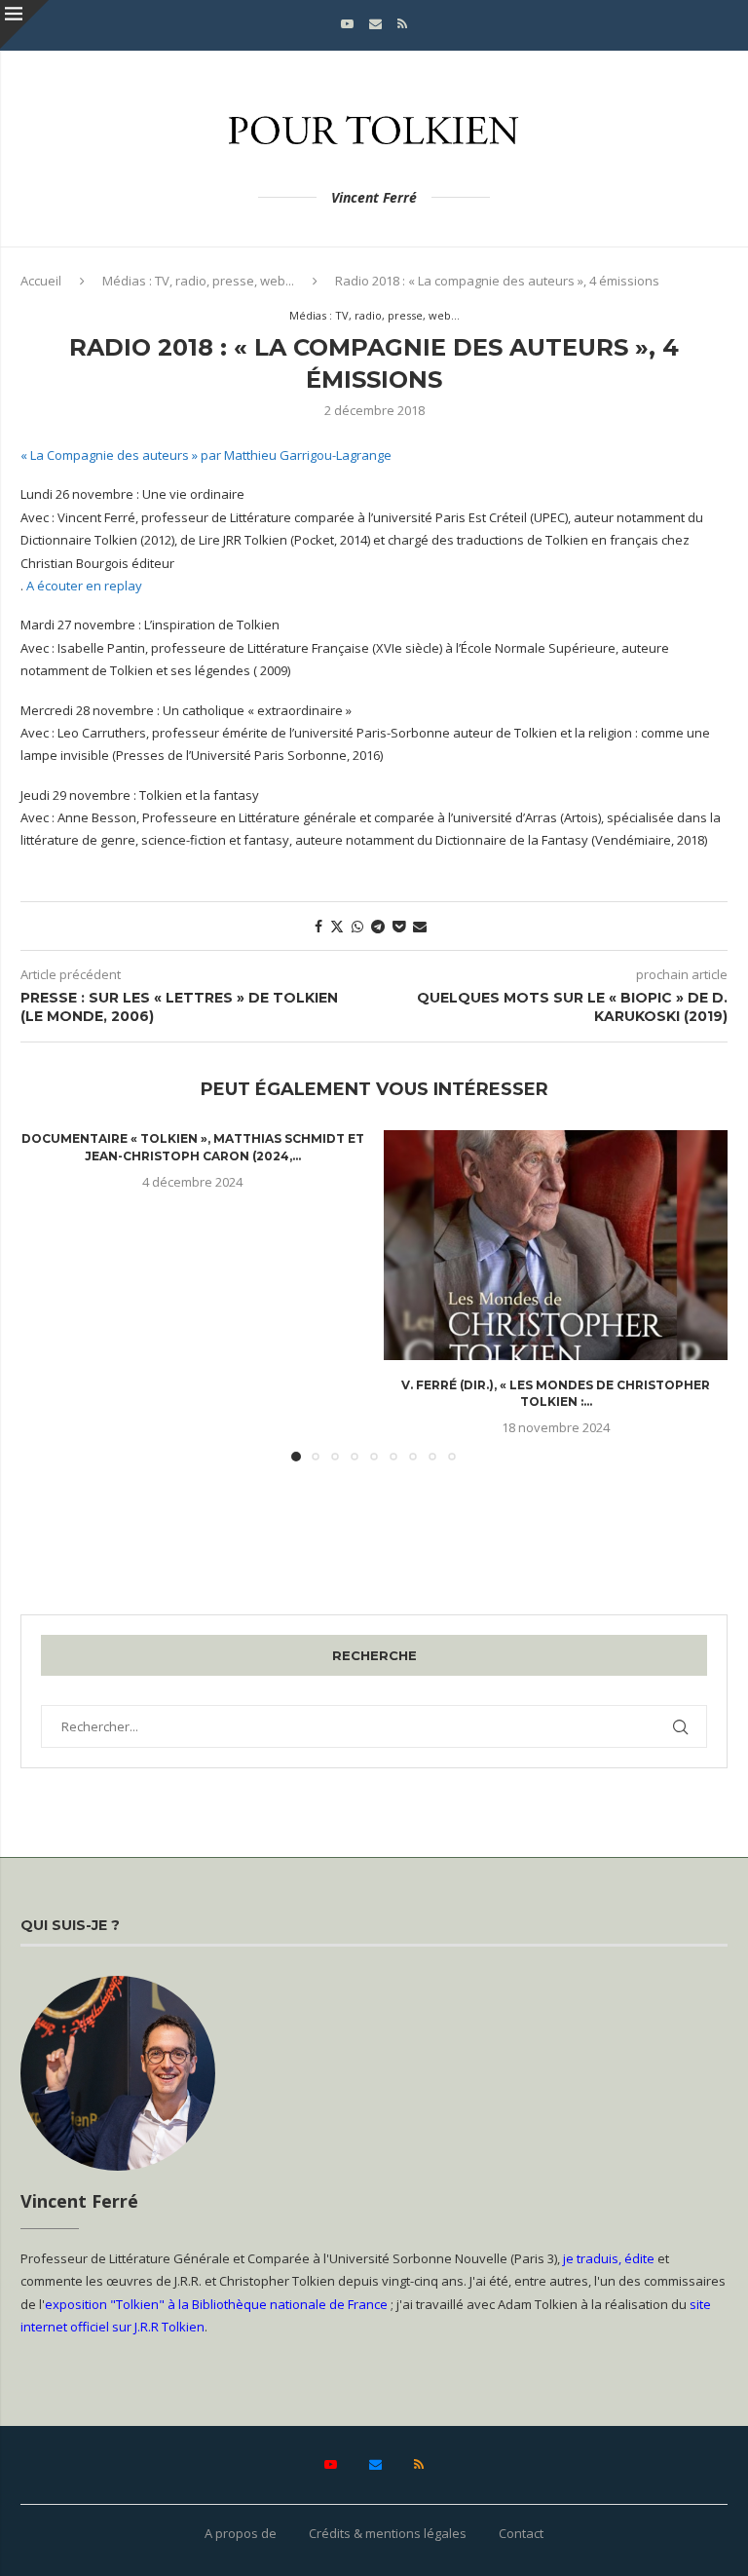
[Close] (24, 24)
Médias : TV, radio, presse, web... (198, 281)
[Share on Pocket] (399, 926)
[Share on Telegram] (378, 926)
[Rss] (402, 23)
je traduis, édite (609, 2258)
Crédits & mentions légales (388, 2533)
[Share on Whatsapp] (357, 926)
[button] (47, 1295)
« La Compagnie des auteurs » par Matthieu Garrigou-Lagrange (206, 455)
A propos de (241, 2533)
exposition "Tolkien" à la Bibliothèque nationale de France (216, 2304)
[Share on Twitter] (337, 926)
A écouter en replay (84, 586)
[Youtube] (347, 23)
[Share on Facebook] (318, 926)
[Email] (375, 23)
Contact (521, 2533)
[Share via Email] (420, 926)
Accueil (41, 281)
